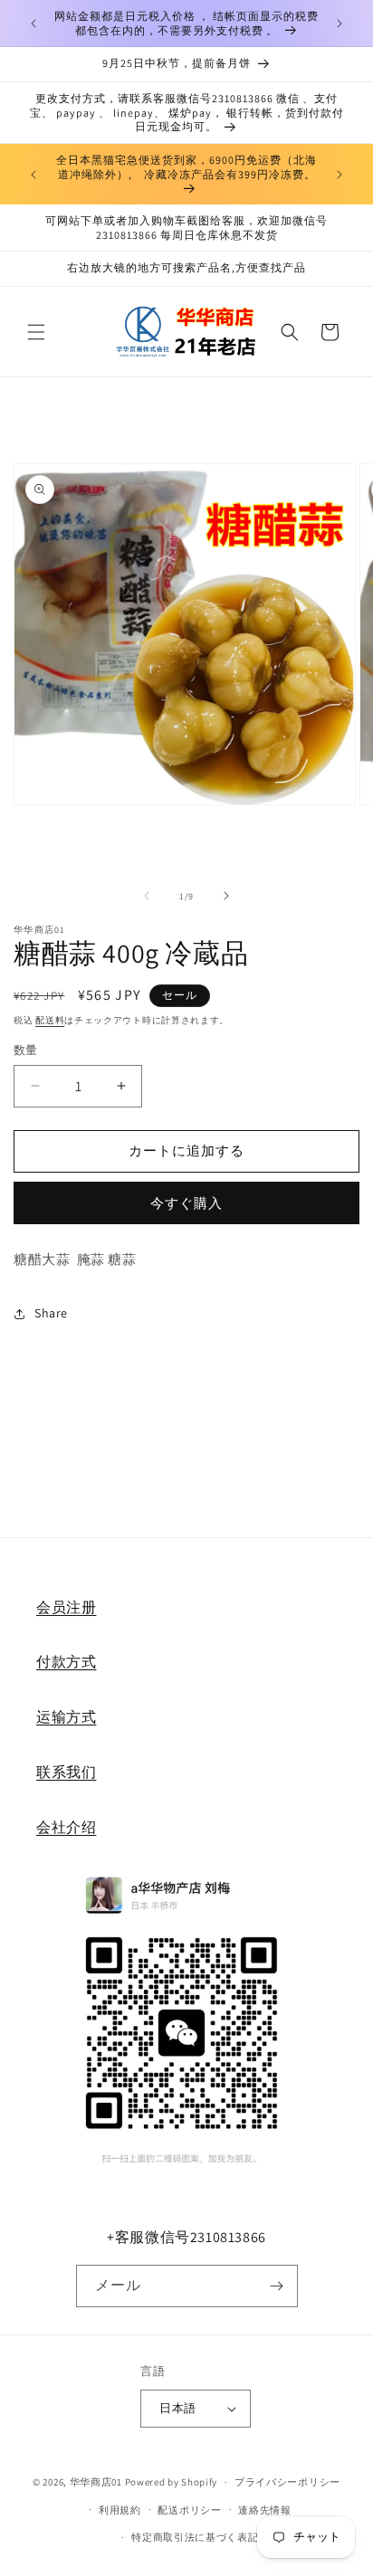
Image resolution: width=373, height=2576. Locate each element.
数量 (26, 1050)
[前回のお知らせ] (33, 24)
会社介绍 (66, 1827)
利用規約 (120, 2510)
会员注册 (66, 1607)
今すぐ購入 (186, 1203)
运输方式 (66, 1717)
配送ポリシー (189, 2510)
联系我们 (66, 1772)
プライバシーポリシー (287, 2482)
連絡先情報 (265, 2510)
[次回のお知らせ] (340, 24)
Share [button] (51, 1313)
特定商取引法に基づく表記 (195, 2537)
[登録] (277, 2286)
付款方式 (66, 1662)
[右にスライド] (226, 896)
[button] (36, 332)
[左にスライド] (147, 896)
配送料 (50, 1020)
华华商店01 (96, 2482)
